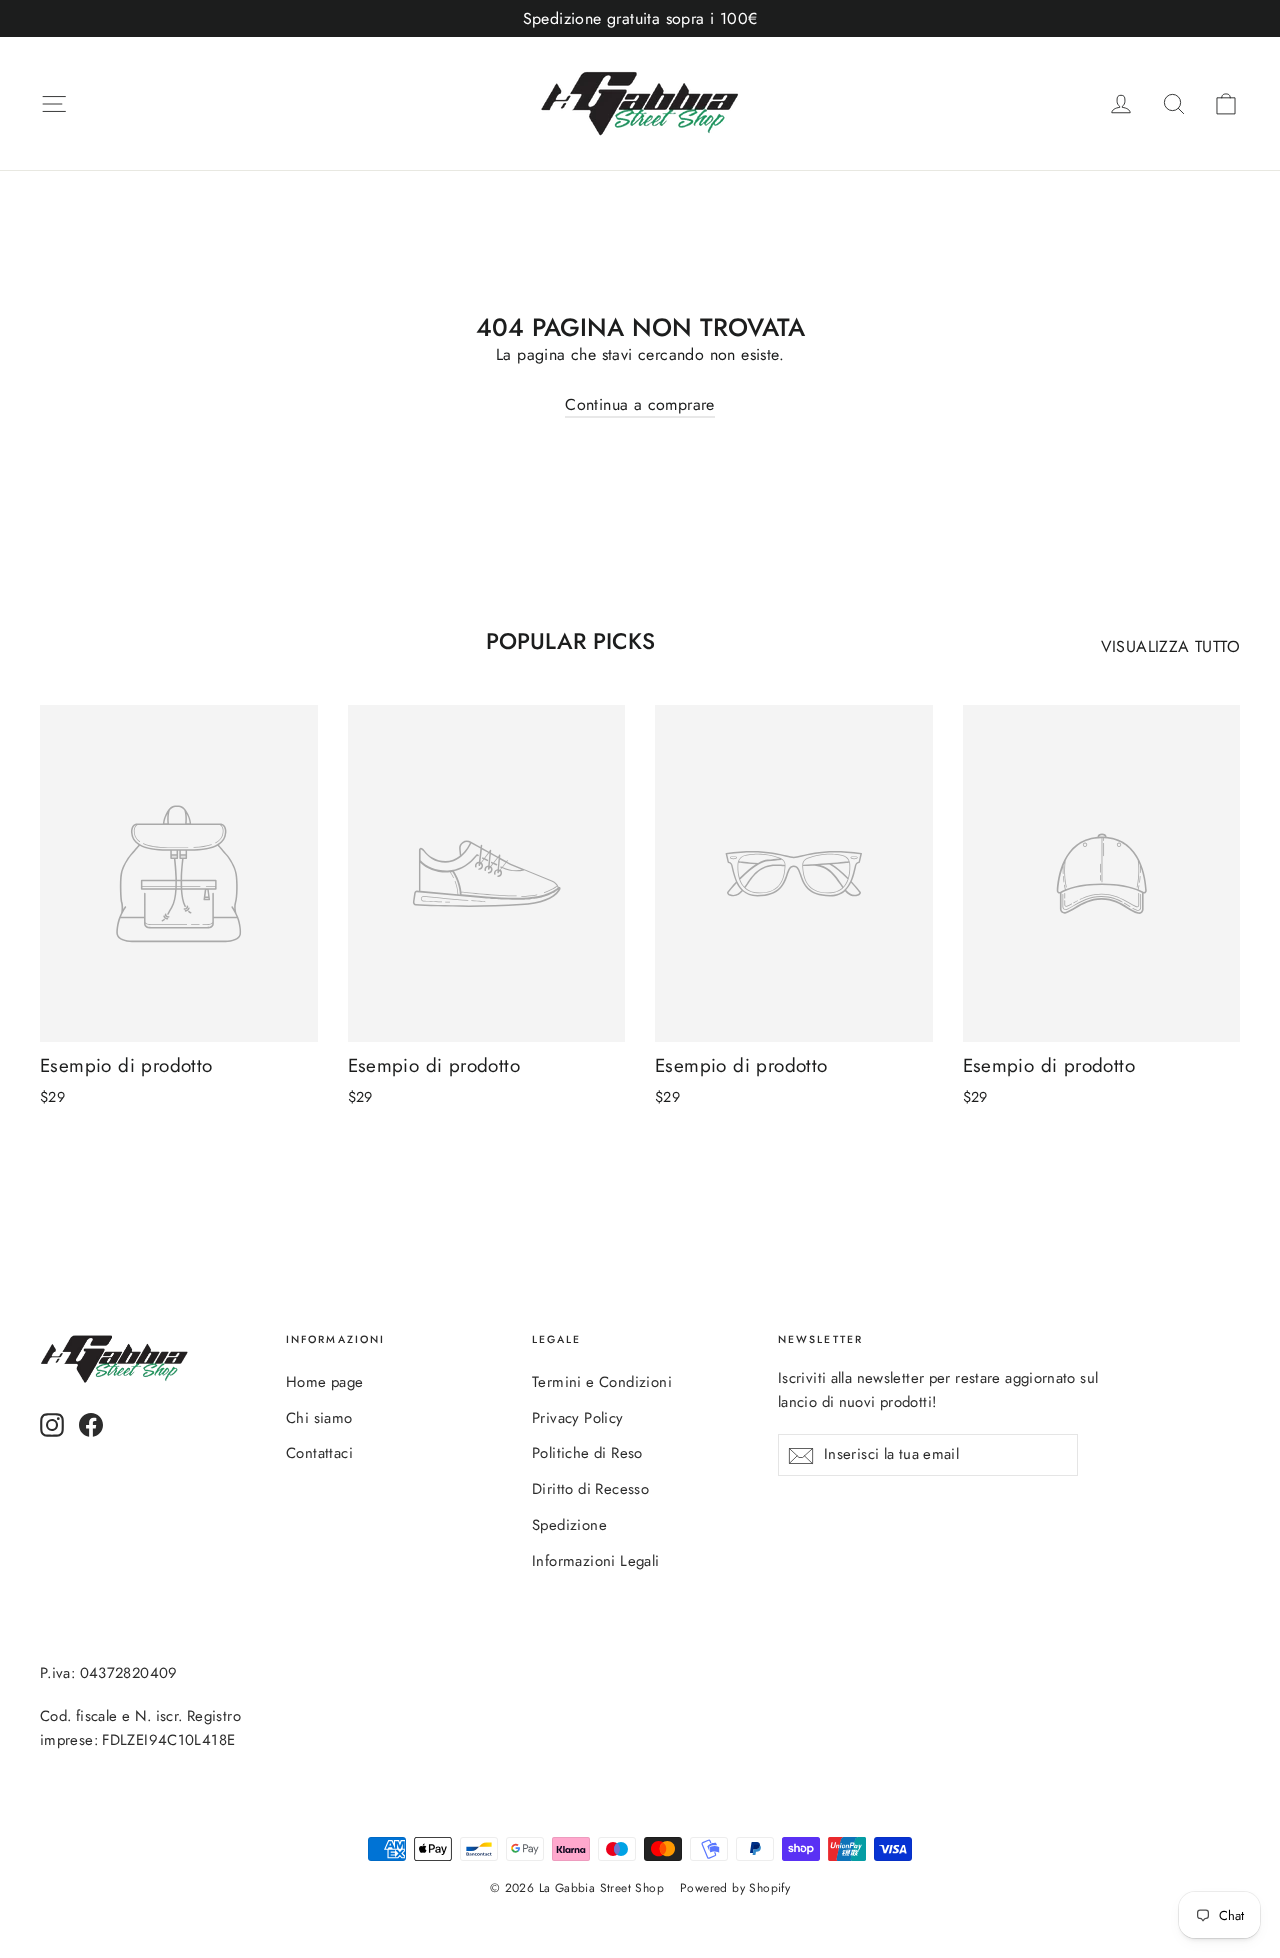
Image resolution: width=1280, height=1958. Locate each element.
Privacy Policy (578, 1418)
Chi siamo (319, 1418)
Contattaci (319, 1453)
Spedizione (569, 1525)
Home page (325, 1382)
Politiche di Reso (587, 1453)
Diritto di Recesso (590, 1489)
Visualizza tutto (1170, 646)
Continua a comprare (640, 404)
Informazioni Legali (596, 1561)
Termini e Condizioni (602, 1382)
